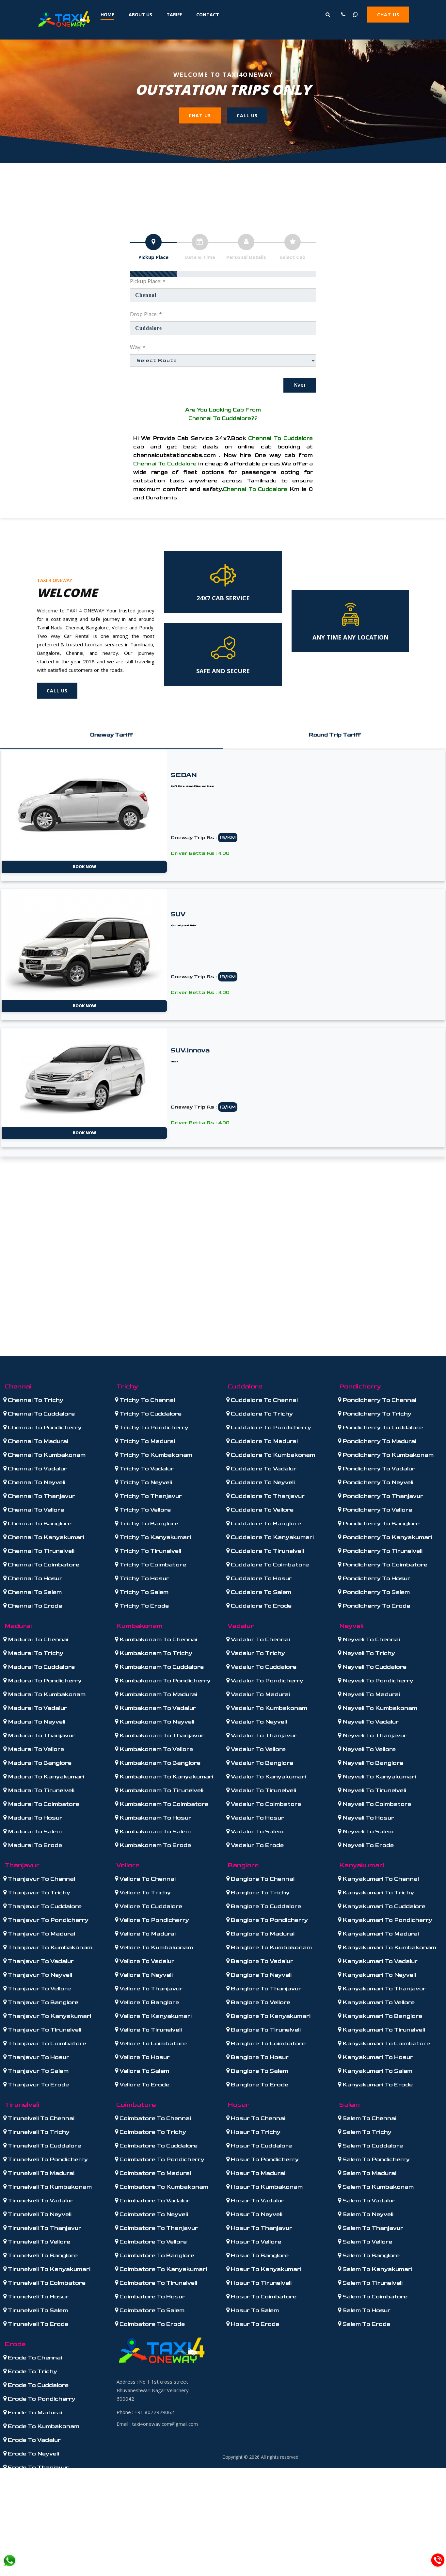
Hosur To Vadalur (257, 2201)
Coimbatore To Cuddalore (158, 2146)
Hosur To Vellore (255, 2242)
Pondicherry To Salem (375, 1592)
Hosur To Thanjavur (261, 2228)
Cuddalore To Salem (260, 1592)
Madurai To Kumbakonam (46, 1694)
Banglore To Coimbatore (268, 2043)
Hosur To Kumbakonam (266, 2187)
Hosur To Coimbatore (263, 2297)
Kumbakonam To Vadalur (157, 1708)
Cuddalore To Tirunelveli (267, 1551)
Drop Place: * (146, 314)
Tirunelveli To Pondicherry (47, 2159)
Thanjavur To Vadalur (40, 1961)
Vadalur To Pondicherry (266, 1681)
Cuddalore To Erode (261, 1606)
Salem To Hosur (366, 2310)
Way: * (138, 347)
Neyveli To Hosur (368, 1818)
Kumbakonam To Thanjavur (161, 1735)
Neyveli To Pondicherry (377, 1681)
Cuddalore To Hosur (261, 1578)
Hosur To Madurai (257, 2173)
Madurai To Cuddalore (41, 1667)
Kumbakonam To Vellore (156, 1749)
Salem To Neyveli (367, 2214)
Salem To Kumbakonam (377, 2187)
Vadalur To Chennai (260, 1639)
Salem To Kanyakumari (377, 2269)
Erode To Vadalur (34, 2440)
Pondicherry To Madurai (379, 1441)
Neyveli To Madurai (371, 1694)
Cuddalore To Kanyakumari (272, 1537)
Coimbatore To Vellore (152, 2242)
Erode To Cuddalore (38, 2385)
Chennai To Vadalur (37, 1469)
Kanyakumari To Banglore (382, 2016)
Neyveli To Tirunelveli (374, 1790)
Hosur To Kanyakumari (265, 2269)
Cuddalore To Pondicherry (270, 1427)
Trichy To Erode (143, 1606)
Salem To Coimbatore (374, 2297)
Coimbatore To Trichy (152, 2132)
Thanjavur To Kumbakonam (49, 1947)
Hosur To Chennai (257, 2118)
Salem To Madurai (369, 2173)
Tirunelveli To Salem (37, 2310)
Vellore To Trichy (144, 1893)
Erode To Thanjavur (38, 2467)
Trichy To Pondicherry (153, 1427)
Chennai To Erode (34, 1606)
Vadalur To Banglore (261, 1763)
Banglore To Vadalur (261, 1961)
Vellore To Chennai (147, 1879)
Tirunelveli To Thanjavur (44, 2228)
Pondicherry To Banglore (380, 1523)
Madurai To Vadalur (37, 1708)
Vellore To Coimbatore (152, 2043)
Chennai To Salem (34, 1592)
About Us (140, 15)
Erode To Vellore (32, 2481)
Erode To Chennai (34, 2358)
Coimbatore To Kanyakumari (163, 2269)
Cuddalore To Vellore (262, 1510)
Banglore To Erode (259, 2085)
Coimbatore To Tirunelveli (158, 2283)
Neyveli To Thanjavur (374, 1735)
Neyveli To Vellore (368, 1749)
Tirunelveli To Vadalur (40, 2201)
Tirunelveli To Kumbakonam (49, 2187)
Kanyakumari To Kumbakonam (389, 1947)
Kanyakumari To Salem (377, 2071)
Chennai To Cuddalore (41, 1414)
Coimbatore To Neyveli (153, 2214)
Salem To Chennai (369, 2118)
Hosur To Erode (254, 2324)
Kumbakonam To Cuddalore (161, 1667)
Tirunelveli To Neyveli (39, 2214)
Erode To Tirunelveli (37, 2522)
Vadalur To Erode (257, 1845)
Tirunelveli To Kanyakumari (48, 2269)
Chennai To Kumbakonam (46, 1455)
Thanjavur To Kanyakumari (49, 2016)
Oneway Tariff (111, 735)
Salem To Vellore (367, 2242)
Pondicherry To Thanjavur (382, 1496)
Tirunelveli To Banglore (42, 2255)
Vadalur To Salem (256, 1831)
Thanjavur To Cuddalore (44, 1906)
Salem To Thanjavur (372, 2228)
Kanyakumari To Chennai (380, 1879)
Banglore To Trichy (260, 1893)
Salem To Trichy (366, 2132)
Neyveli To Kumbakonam (379, 1708)
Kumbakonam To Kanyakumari (166, 1777)
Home (107, 15)
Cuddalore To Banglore (265, 1523)
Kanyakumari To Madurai (380, 1934)
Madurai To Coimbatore (43, 1804)
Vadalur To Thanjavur (263, 1735)
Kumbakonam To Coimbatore (163, 1804)
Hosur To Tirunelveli (261, 2283)
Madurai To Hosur (34, 1818)
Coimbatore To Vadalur (154, 2201)
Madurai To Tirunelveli (40, 1790)
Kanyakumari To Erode (377, 2085)
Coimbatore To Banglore (156, 2255)
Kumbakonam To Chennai (158, 1639)
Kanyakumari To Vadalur (379, 1961)
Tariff (174, 15)
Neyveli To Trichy (368, 1653)
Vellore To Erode (144, 2085)
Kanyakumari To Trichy (378, 1893)
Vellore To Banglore (149, 2002)
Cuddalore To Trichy (261, 1414)
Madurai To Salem (34, 1831)
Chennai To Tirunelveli (40, 1551)
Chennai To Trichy (35, 1400)
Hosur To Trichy (255, 2132)
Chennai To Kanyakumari (45, 1537)
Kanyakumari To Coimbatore (386, 2043)
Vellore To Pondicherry (154, 1920)
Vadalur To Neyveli (258, 1722)
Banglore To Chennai (262, 1879)
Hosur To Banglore (259, 2255)
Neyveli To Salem (367, 1831)
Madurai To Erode (34, 1845)
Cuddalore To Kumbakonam (272, 1455)
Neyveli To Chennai (371, 1639)
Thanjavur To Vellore (39, 1989)
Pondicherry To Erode (376, 1606)
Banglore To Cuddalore (265, 1906)
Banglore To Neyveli (261, 1975)
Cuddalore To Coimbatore (269, 1565)
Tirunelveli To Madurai (40, 2173)
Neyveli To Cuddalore (374, 1667)
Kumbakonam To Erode (155, 1845)
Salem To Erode (366, 2324)
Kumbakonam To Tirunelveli (161, 1790)
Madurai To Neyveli (36, 1722)
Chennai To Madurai (37, 1441)
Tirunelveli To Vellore (38, 2242)
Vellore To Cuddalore (150, 1906)
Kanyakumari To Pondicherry (387, 1920)
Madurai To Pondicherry (44, 1681)
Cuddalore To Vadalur (263, 1469)
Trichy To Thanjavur (150, 1496)
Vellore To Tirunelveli (150, 2030)
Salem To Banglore (370, 2255)
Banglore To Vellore (260, 2002)
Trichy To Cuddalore (150, 1414)
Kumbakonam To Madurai (158, 1694)
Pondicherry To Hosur (376, 1578)
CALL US (247, 115)
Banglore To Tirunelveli (265, 2030)
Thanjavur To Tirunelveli (44, 2030)
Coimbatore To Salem (151, 2310)
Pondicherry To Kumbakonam (387, 1455)
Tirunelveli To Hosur (38, 2297)
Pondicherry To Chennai (379, 1400)
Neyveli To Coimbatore (376, 1804)
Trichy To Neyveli (145, 1482)
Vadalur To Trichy (257, 1653)
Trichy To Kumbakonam (155, 1455)
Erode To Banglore (36, 2495)
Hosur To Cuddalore (261, 2146)
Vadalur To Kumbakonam (268, 1708)
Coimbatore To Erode (151, 2324)
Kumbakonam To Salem (154, 1831)
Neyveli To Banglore (372, 1763)
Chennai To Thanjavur (41, 1496)
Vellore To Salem (144, 2071)
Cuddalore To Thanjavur (267, 1496)
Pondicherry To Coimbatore (384, 1565)
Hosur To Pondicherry (264, 2159)
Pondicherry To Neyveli (377, 1482)
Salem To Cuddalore (372, 2146)
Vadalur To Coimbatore (265, 1804)
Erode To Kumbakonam (43, 2426)
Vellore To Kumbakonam (156, 1947)
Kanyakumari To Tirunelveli (383, 2030)
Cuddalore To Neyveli (262, 1482)
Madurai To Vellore (35, 1749)
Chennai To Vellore (35, 1510)
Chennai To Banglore (39, 1523)
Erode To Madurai (34, 2413)
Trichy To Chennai (147, 1400)
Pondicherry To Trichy (376, 1414)
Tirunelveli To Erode (37, 2324)
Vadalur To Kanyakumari (268, 1777)
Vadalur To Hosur (257, 1818)
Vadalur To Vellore (258, 1749)
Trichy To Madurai (147, 1441)
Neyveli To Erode (367, 1845)
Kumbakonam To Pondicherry (164, 1681)
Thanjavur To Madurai (41, 1934)
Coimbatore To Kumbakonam (163, 2187)
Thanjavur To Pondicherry (48, 1920)
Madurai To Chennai (37, 1639)
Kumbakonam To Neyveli (156, 1722)
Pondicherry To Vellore (377, 1510)
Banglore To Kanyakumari (270, 2016)
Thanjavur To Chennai (41, 1879)
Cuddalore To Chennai (264, 1400)
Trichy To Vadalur (146, 1469)
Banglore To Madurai (262, 1934)
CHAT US (388, 15)
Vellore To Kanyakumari (155, 2016)
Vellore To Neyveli (145, 1975)
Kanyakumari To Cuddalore (383, 1906)
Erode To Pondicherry (41, 2399)
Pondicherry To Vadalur (378, 1469)
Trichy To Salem (143, 1592)
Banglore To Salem (259, 2071)
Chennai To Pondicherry (44, 1427)
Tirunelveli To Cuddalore (44, 2146)
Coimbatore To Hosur (152, 2297)
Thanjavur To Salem (38, 2071)
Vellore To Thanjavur (150, 1989)
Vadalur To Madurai (260, 1694)
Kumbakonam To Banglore (159, 1763)
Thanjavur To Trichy (38, 1893)
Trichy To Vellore (144, 1510)
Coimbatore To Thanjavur (158, 2228)
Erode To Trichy (32, 2371)
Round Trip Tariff (335, 735)
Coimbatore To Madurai (155, 2173)
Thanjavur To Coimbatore (46, 2043)
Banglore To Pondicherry (269, 1920)
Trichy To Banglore (148, 1523)
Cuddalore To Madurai (264, 1441)
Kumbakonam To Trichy (155, 1653)
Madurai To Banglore (39, 1763)
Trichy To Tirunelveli (150, 1551)
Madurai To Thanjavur (41, 1735)
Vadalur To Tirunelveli (263, 1790)
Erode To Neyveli (33, 2454)
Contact (208, 15)
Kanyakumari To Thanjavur (383, 1989)
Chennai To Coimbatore (43, 1565)
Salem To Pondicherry (375, 2159)
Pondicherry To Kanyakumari (387, 1537)
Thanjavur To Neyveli (39, 1975)
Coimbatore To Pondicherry (161, 2159)
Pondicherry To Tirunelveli (382, 1551)
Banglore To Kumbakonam (271, 1947)
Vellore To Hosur (144, 2057)
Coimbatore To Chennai (155, 2118)
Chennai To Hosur (34, 1578)
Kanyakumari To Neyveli (379, 1975)
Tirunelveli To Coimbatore (46, 2283)
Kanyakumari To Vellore (378, 2002)
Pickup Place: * (148, 281)
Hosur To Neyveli (256, 2214)
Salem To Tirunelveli (372, 2283)
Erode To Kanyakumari (42, 2509)
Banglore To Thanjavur (265, 1989)
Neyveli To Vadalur (370, 1722)
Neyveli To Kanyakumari (379, 1777)
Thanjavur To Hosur (38, 2057)
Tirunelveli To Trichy (38, 2132)
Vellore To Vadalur (146, 1961)
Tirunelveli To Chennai (40, 2118)
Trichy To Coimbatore (152, 1565)
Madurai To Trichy (35, 1653)
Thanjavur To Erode (38, 2085)
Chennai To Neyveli (36, 1482)
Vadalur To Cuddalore (263, 1667)
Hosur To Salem (254, 2310)
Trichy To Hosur (144, 1578)
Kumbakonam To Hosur (155, 1818)
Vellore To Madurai (147, 1934)
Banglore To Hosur (259, 2057)
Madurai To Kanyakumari (45, 1777)
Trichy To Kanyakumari (155, 1537)
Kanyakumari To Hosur (377, 2057)
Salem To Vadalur (368, 2201)
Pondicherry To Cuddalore (382, 1427)
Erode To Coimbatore (40, 2536)
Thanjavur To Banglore (42, 2002)
